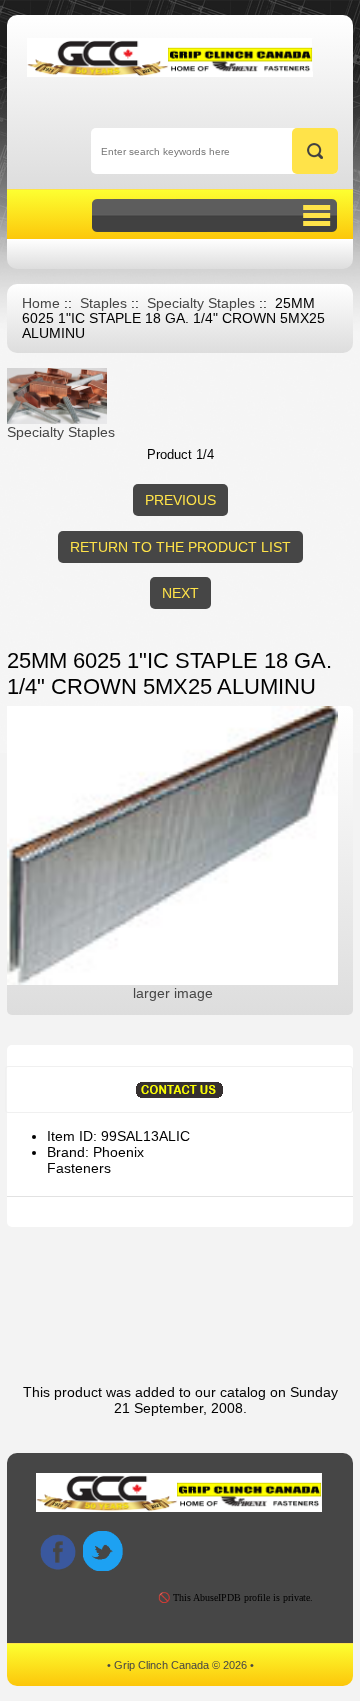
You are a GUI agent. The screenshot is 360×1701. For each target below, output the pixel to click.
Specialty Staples (201, 303)
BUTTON (214, 215)
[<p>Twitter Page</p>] (103, 1550)
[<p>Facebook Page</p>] (58, 1550)
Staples (103, 303)
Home (41, 303)
